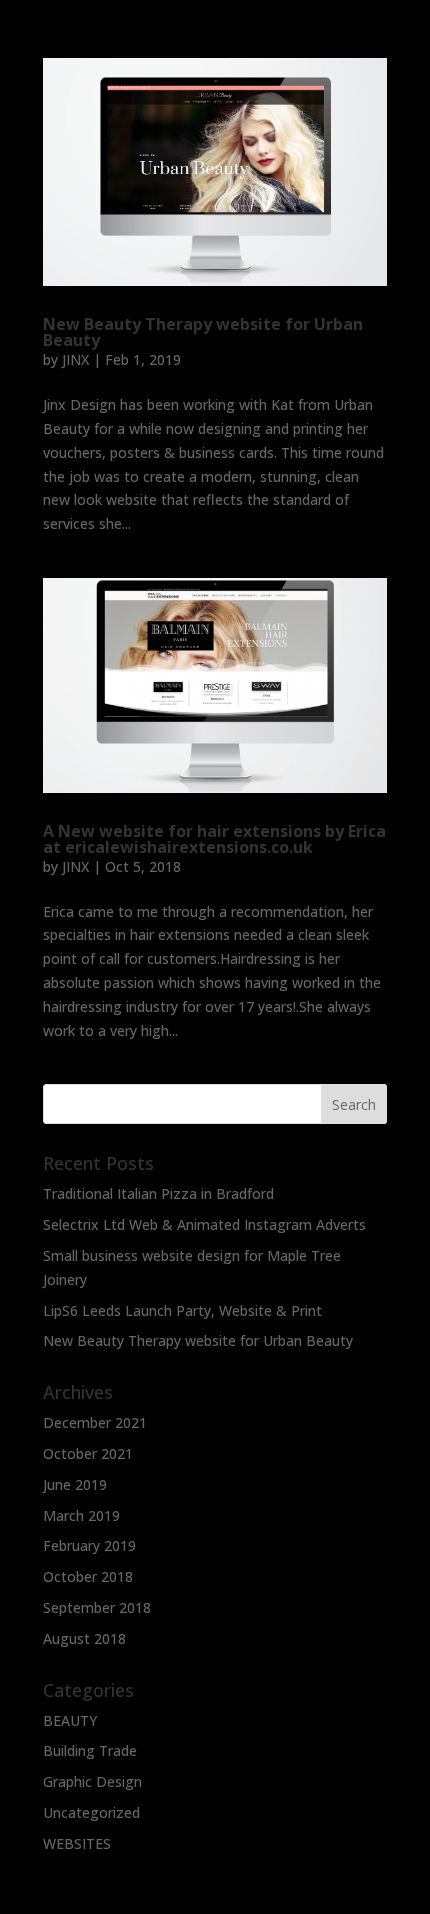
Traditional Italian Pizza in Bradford (158, 1193)
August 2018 (84, 1638)
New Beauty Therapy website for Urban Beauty (203, 332)
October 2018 (88, 1576)
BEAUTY (70, 1720)
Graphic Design (92, 1781)
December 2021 (95, 1422)
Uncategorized (91, 1812)
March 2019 (81, 1515)
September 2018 (97, 1607)
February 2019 (89, 1545)
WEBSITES (77, 1843)
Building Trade (90, 1750)
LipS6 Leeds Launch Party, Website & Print (182, 1310)
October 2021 (88, 1453)
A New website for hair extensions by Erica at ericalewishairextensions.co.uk (214, 839)
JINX (75, 359)
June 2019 (75, 1484)
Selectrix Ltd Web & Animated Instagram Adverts (204, 1224)
